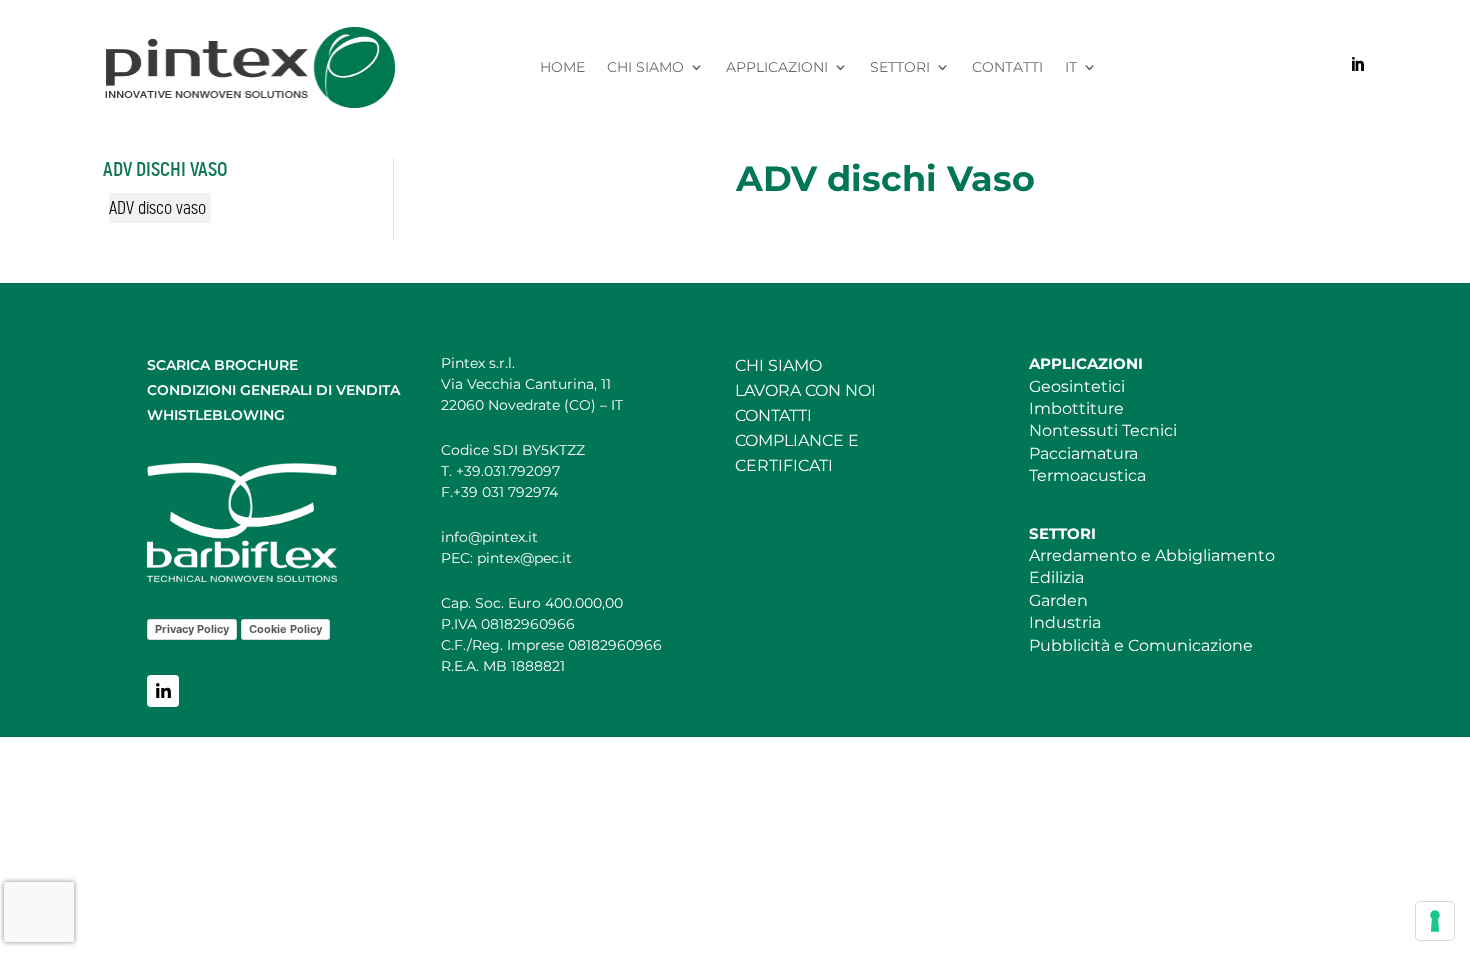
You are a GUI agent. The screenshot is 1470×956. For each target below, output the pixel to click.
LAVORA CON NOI (805, 390)
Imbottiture (1076, 408)
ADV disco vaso (157, 208)
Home (562, 68)
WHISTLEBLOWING (216, 415)
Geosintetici (1077, 386)
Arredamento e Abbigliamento (1152, 555)
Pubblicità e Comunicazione (1141, 645)
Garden (1058, 600)
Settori (900, 68)
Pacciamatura (1083, 453)
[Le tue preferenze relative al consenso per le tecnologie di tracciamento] (1435, 921)
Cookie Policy (285, 629)
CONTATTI (773, 415)
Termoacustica (1087, 475)
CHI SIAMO (778, 365)
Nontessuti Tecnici (1103, 430)
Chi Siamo (645, 68)
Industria (1065, 622)
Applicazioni (777, 68)
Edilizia (1056, 577)
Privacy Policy (192, 629)
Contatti (1007, 68)
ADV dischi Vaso (165, 169)
